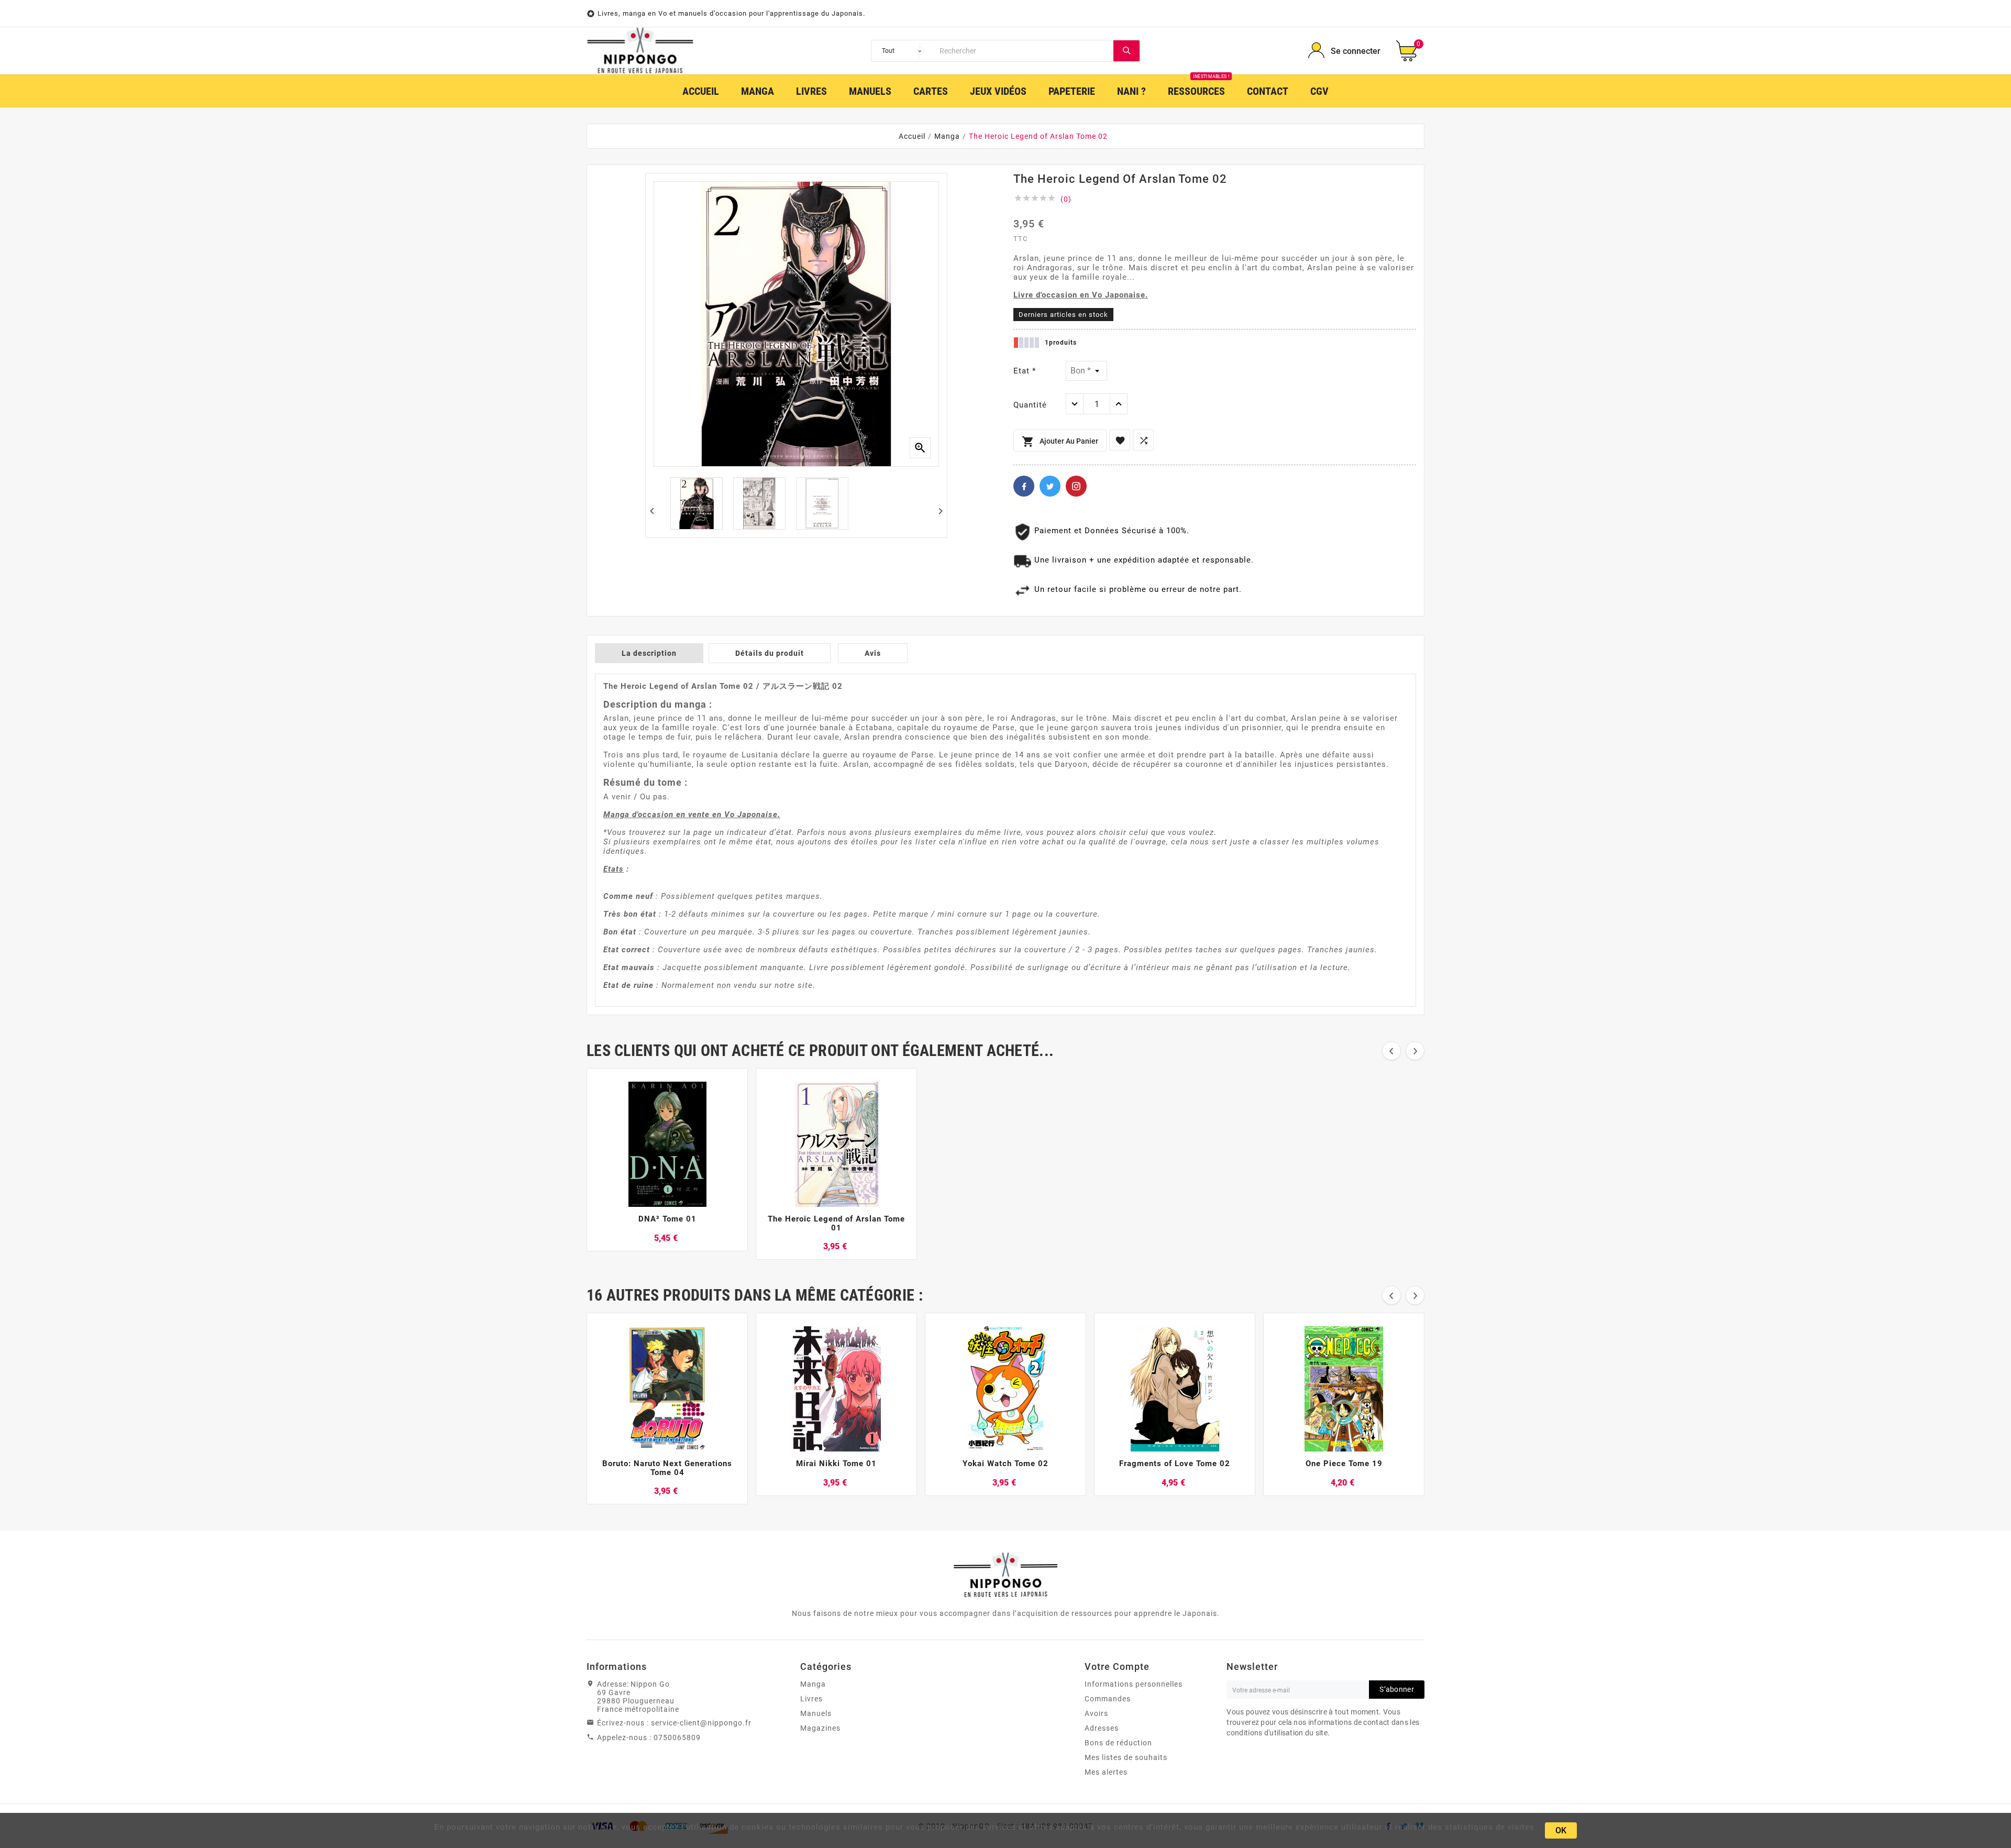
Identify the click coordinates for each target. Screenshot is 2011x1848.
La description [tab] (649, 653)
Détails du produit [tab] (770, 653)
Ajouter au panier (1060, 442)
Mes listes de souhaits (1126, 1757)
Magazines (820, 1728)
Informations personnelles (1134, 1684)
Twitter (1050, 486)
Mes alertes (1106, 1772)
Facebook (1024, 486)
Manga (813, 1684)
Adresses (1102, 1728)
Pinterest (1076, 486)
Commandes (1108, 1699)
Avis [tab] (873, 653)
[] (1126, 51)
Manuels (816, 1713)
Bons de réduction (1118, 1743)
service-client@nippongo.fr (701, 1723)
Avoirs (1096, 1713)
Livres (811, 1699)
